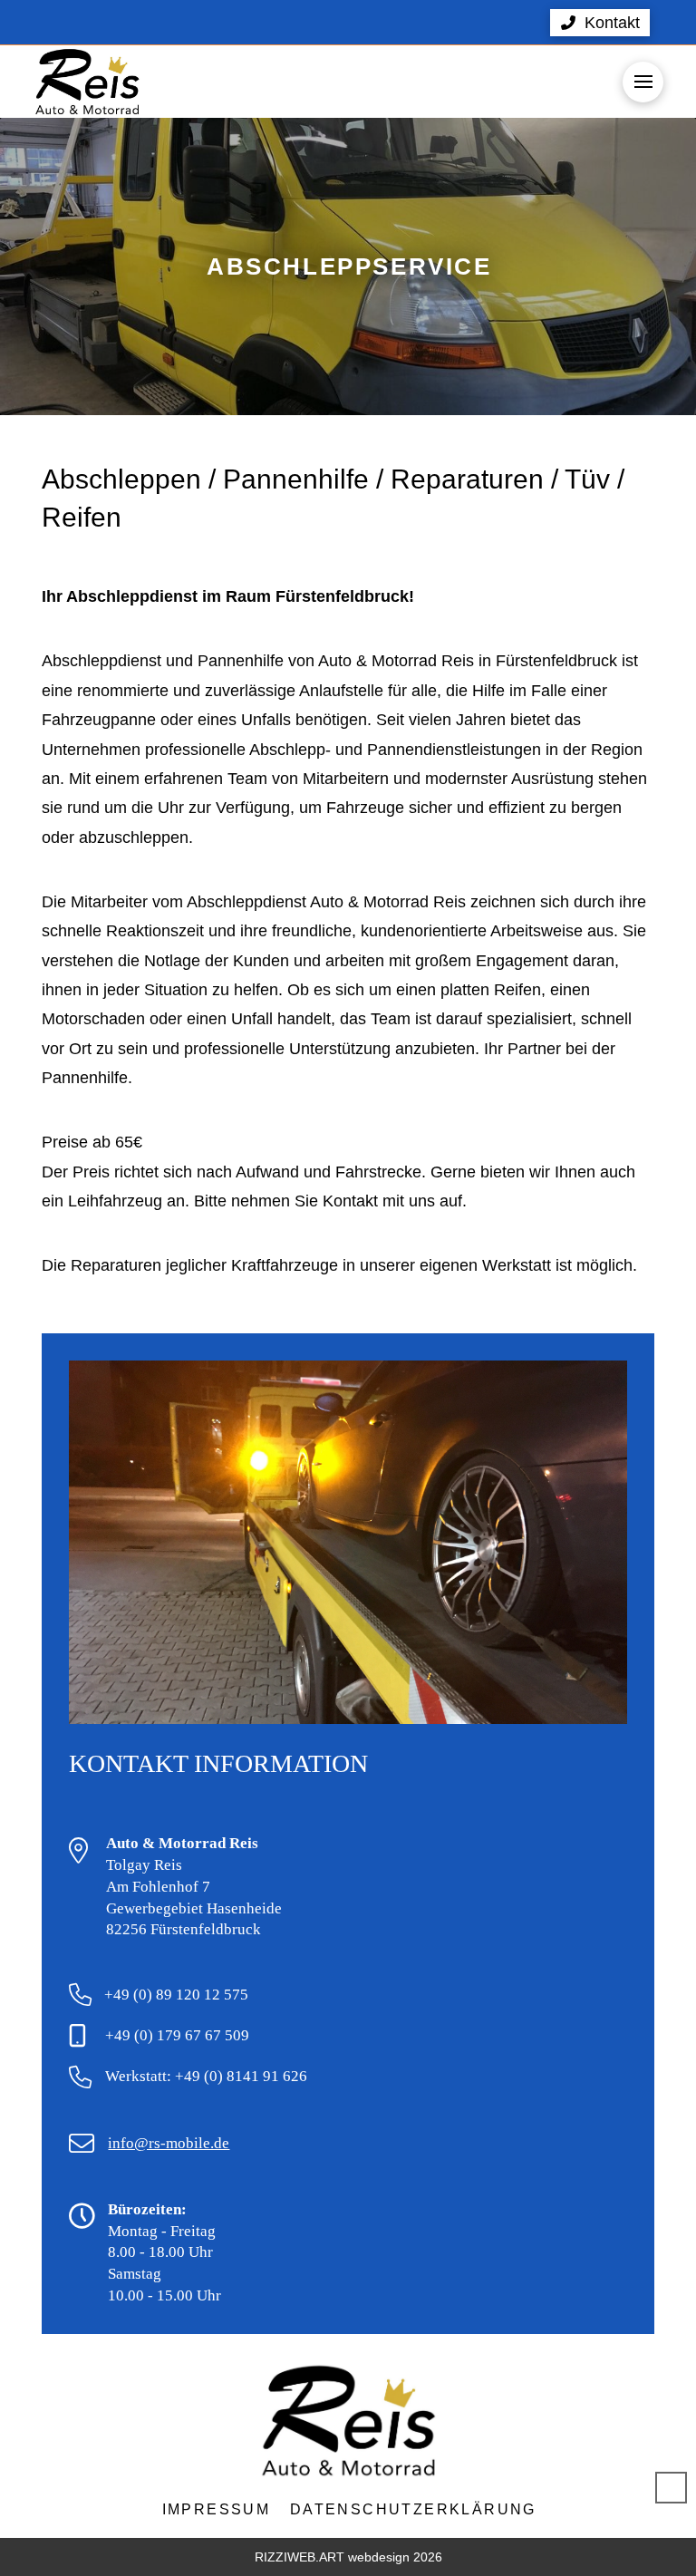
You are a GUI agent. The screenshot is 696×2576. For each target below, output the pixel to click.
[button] (600, 23)
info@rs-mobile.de (169, 2143)
